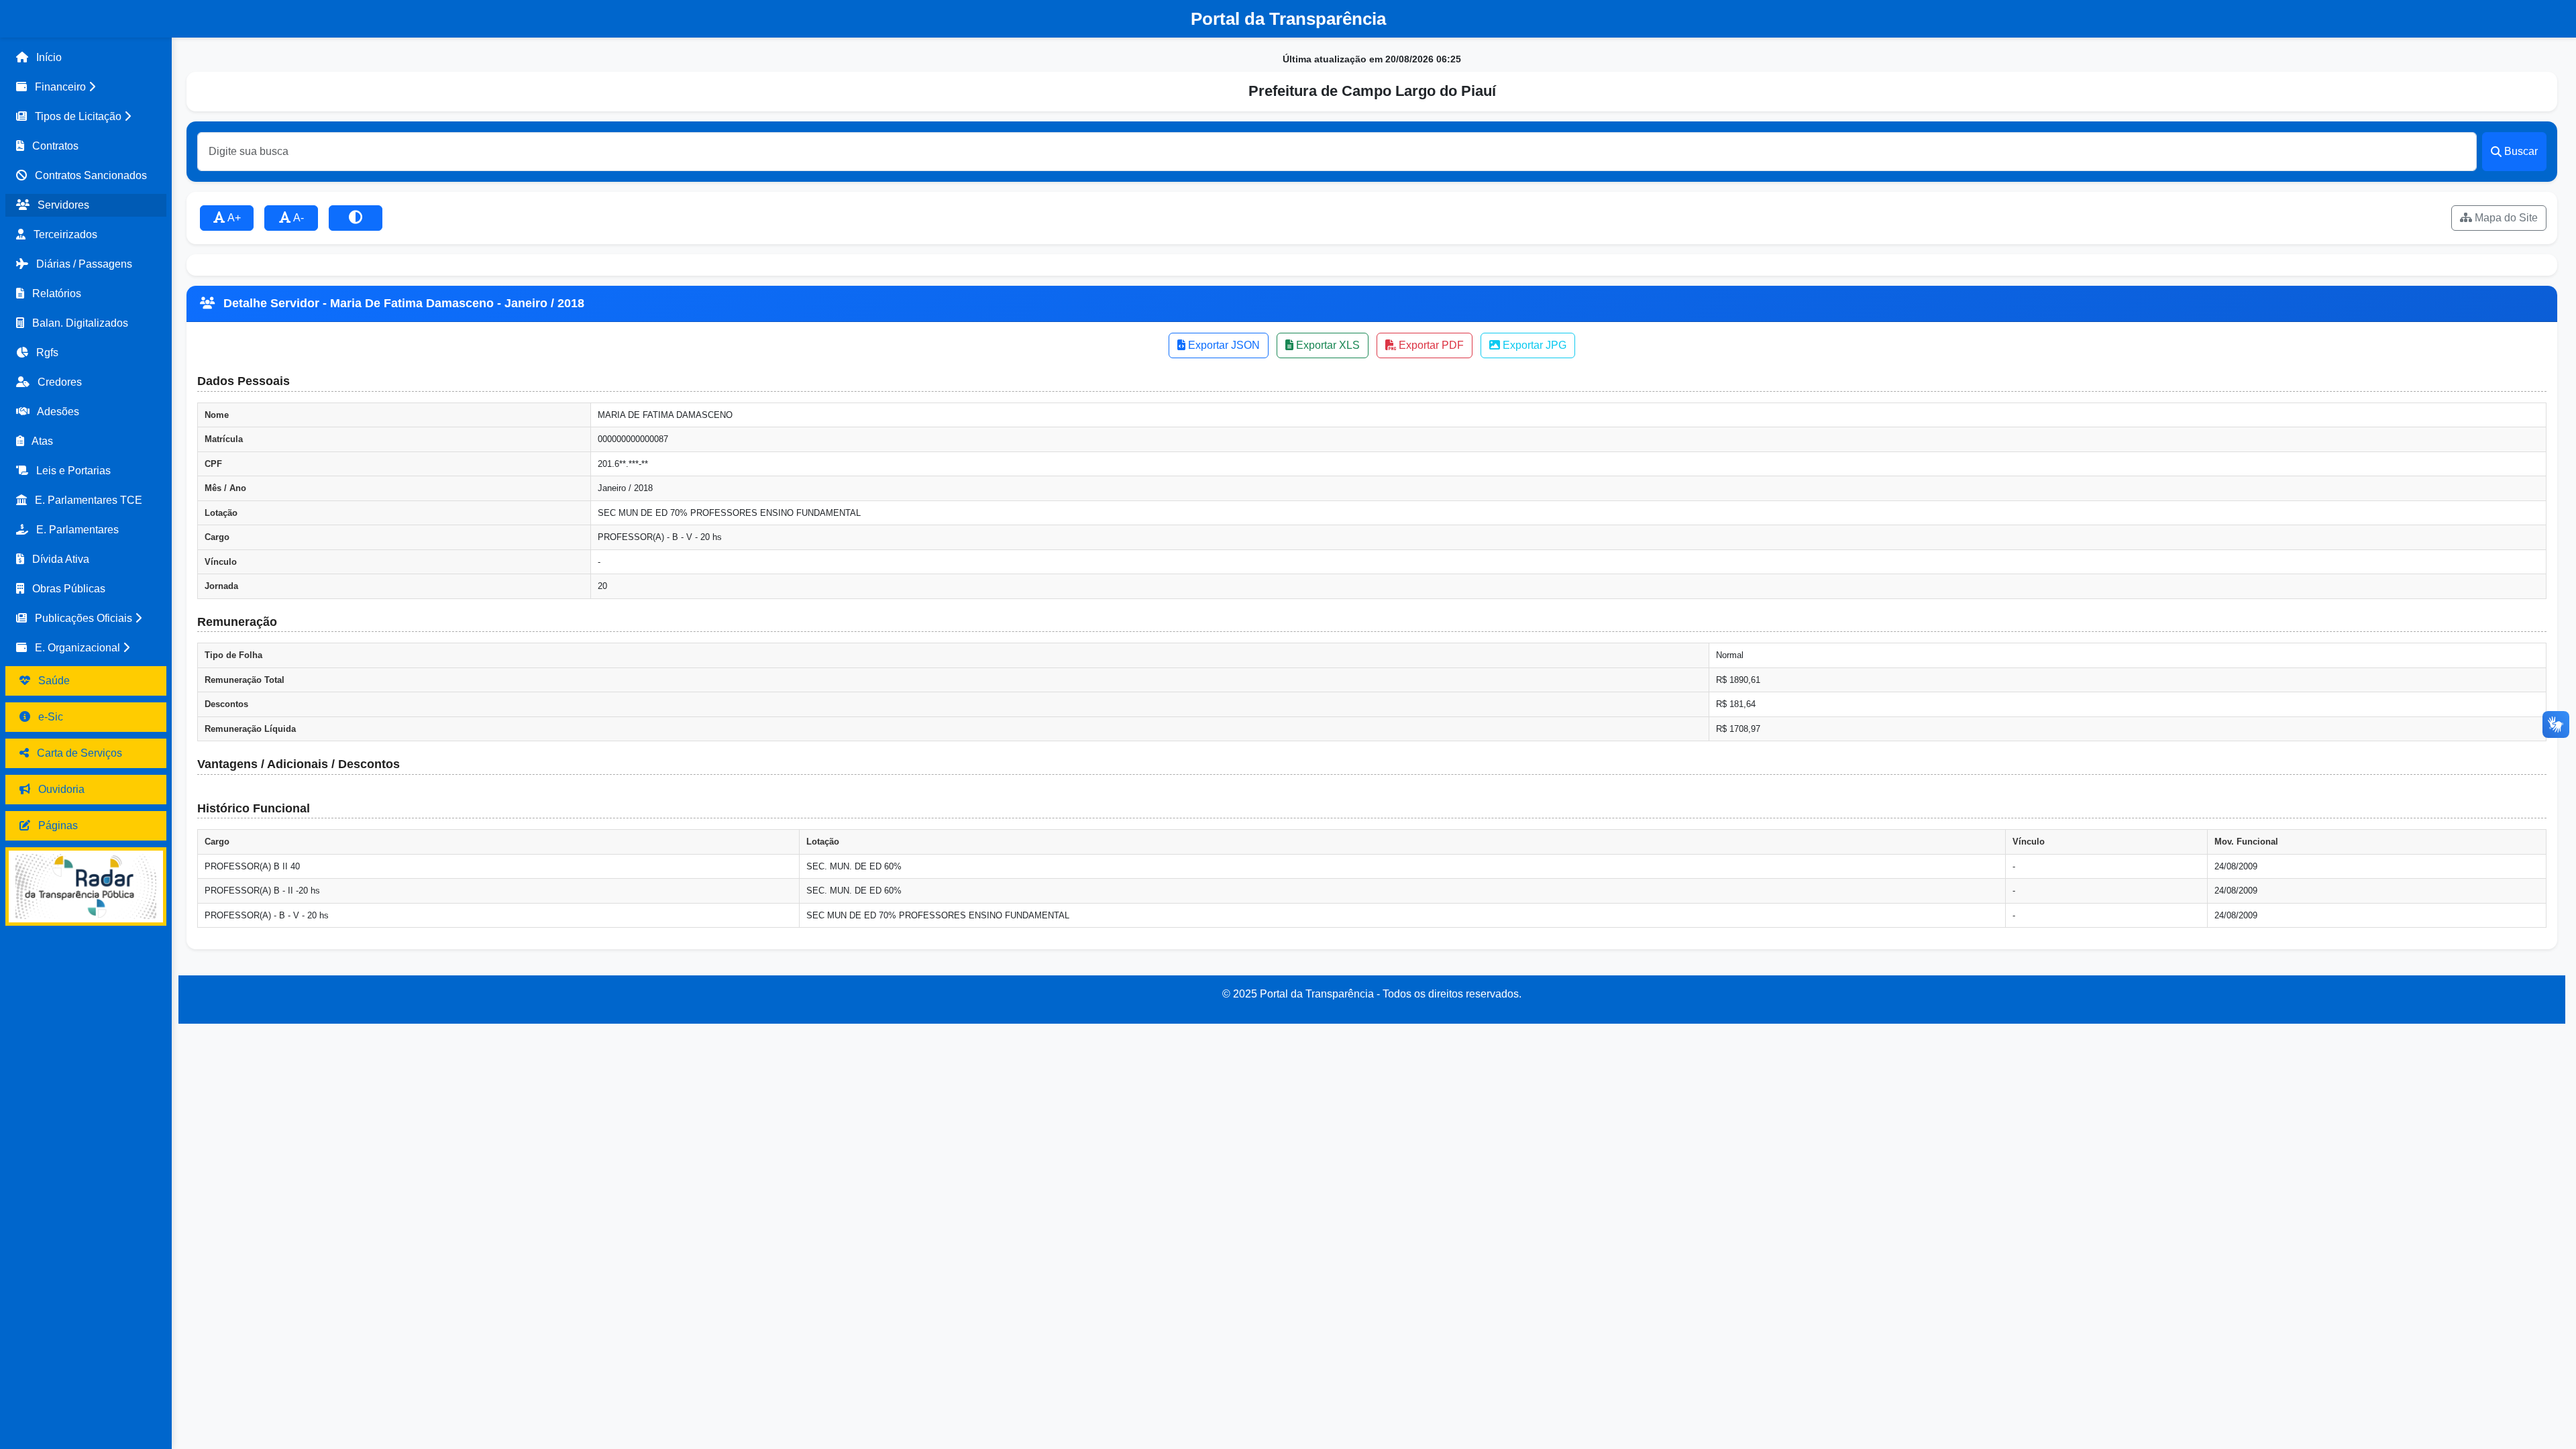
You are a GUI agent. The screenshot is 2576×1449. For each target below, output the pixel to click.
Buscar (2521, 151)
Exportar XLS (1327, 345)
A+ (233, 218)
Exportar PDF (1430, 345)
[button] (86, 87)
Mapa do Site (2505, 218)
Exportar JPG (1533, 345)
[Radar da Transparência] (86, 887)
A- (298, 218)
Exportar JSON (1223, 345)
